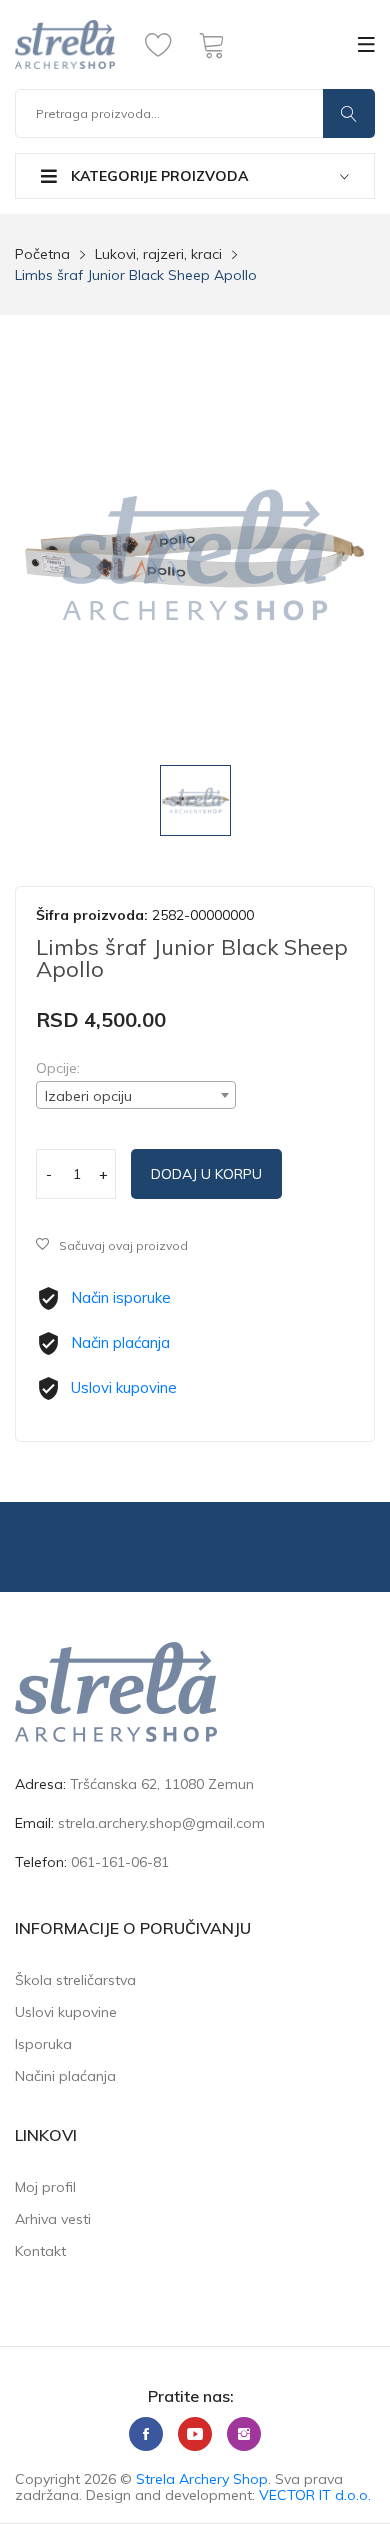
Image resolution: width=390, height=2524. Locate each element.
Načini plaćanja (65, 2076)
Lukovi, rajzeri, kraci (158, 254)
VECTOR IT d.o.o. (315, 2495)
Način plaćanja (120, 1342)
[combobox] (136, 1095)
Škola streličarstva (75, 1980)
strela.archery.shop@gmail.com (161, 1823)
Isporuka (43, 2044)
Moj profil (45, 2187)
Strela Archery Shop (202, 2479)
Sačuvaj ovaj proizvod (123, 1245)
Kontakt (40, 2251)
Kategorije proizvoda (157, 176)
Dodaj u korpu (206, 1174)
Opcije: (58, 1068)
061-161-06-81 (120, 1862)
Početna (42, 254)
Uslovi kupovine (124, 1387)
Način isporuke (121, 1297)
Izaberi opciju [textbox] (88, 1096)
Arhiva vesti (53, 2219)
